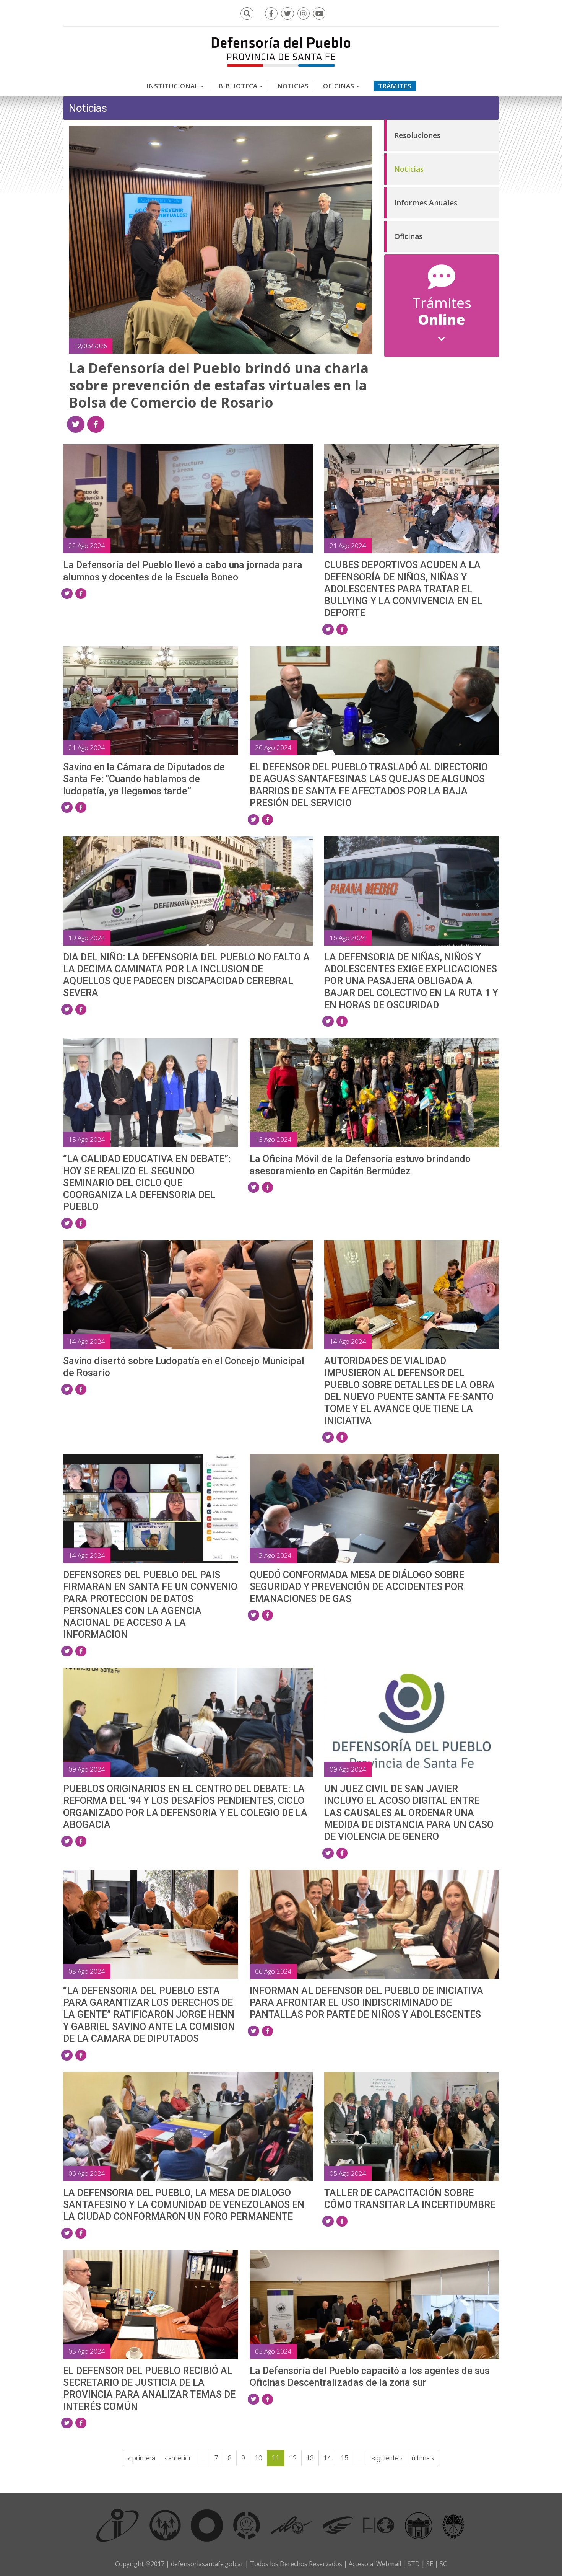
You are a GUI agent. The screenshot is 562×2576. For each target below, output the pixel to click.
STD (414, 2564)
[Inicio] (281, 52)
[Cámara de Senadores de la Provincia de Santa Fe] (453, 2525)
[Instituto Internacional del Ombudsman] (118, 2525)
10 (258, 2458)
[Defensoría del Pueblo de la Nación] (165, 2525)
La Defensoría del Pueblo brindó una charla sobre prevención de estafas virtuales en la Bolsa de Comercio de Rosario (219, 385)
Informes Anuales (426, 203)
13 (310, 2458)
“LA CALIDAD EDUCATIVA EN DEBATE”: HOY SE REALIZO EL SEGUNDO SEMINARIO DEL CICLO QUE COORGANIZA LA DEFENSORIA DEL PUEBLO (147, 1183)
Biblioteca (239, 86)
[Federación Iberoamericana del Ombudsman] (379, 2525)
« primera (141, 2458)
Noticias (293, 86)
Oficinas (339, 86)
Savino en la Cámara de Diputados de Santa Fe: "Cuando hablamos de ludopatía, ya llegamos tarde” (144, 779)
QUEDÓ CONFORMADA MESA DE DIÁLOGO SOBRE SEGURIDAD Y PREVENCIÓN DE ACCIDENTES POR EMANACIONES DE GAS (357, 1587)
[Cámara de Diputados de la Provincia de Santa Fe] (419, 2525)
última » (423, 2458)
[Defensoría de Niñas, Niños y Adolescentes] (247, 2525)
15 (344, 2458)
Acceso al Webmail (375, 2564)
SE (430, 2564)
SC (443, 2564)
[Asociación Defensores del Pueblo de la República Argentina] (338, 2525)
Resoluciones (417, 135)
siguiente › (387, 2458)
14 (327, 2458)
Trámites (395, 86)
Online (442, 312)
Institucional (173, 86)
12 (293, 2458)
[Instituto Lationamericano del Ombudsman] (291, 2525)
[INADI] (207, 2525)
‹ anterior (178, 2458)
